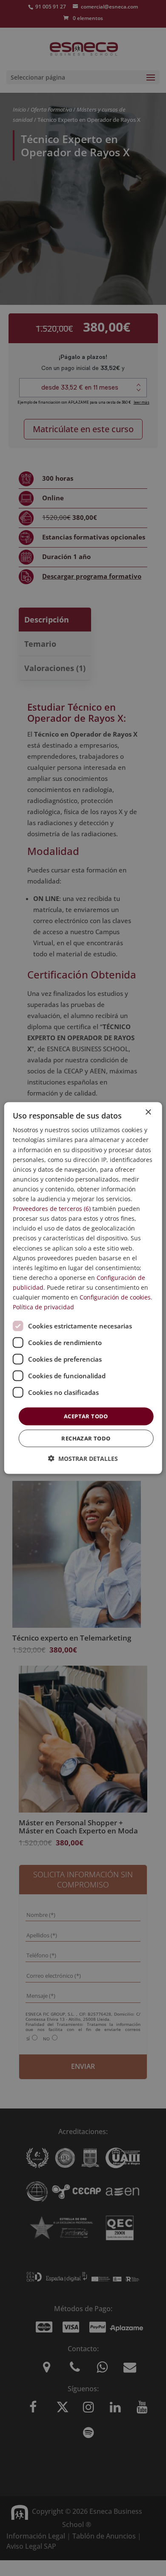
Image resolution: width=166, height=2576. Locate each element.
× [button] (148, 1112)
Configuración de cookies (115, 1297)
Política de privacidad (43, 1307)
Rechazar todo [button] (86, 1438)
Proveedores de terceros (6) (52, 1209)
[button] (83, 1458)
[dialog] (83, 1288)
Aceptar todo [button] (86, 1416)
